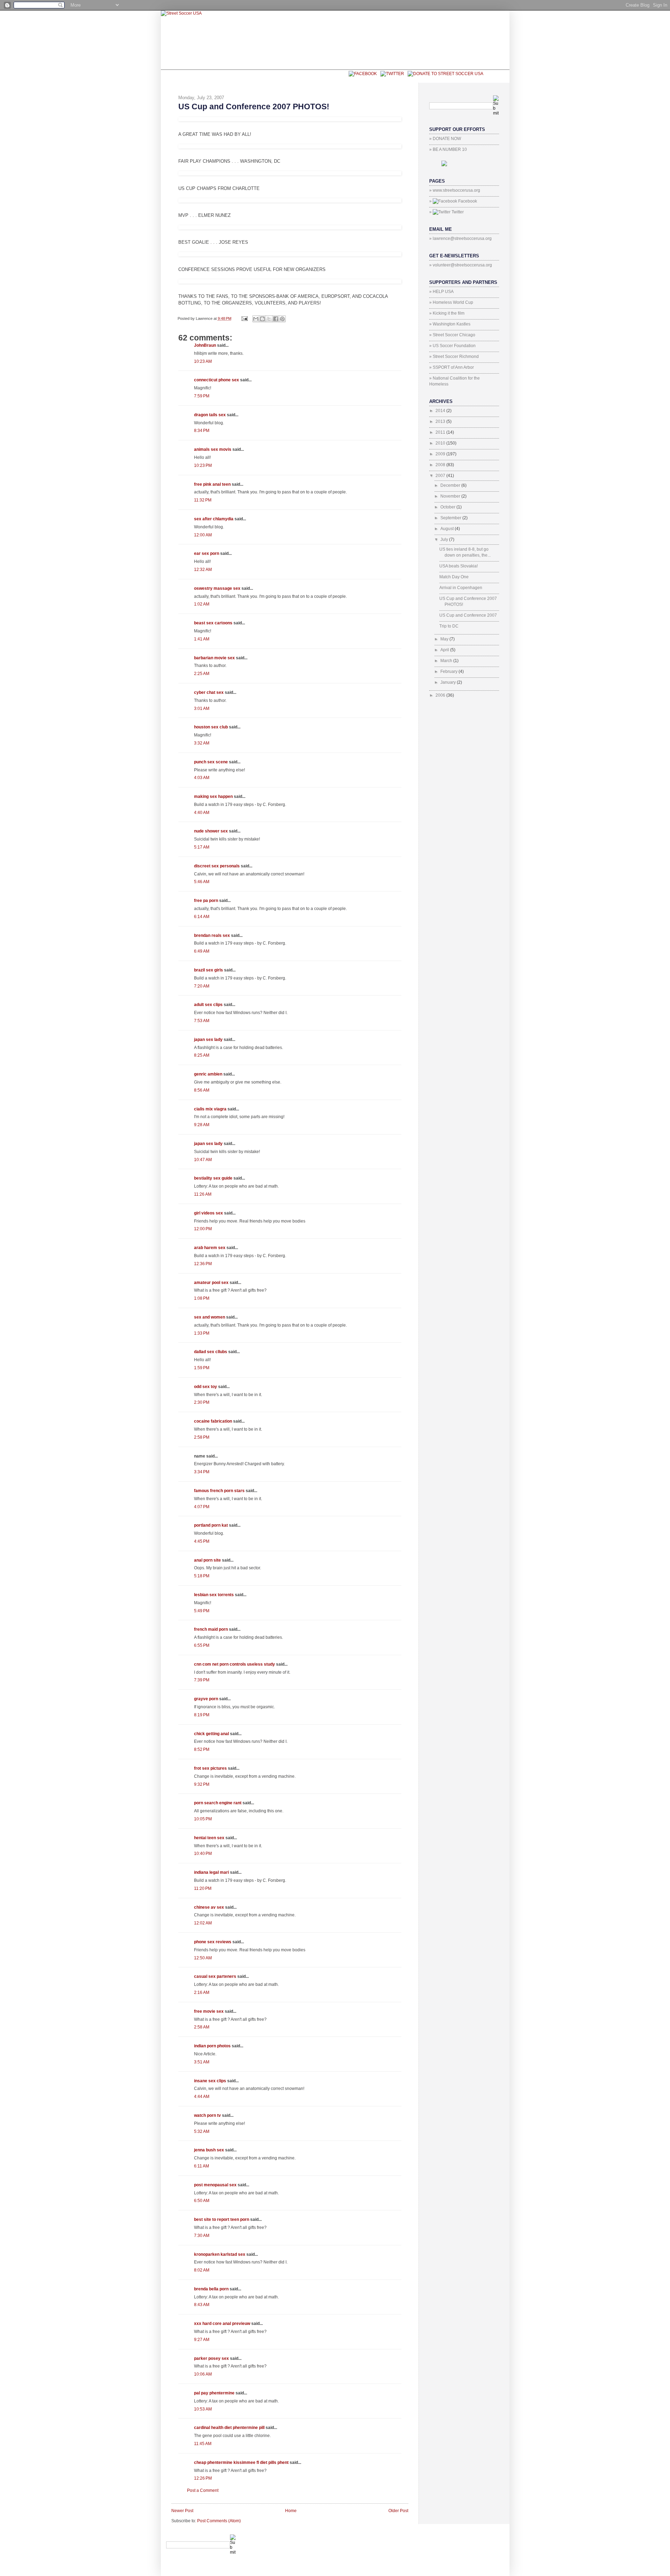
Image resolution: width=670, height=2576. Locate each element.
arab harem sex (210, 1248)
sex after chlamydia (214, 519)
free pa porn (206, 901)
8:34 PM (202, 431)
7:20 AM (202, 986)
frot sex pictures (210, 1768)
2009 (441, 454)
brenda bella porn (211, 2289)
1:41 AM (202, 639)
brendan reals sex (212, 935)
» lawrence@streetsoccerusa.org (460, 238)
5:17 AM (202, 847)
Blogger (489, 2537)
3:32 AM (202, 743)
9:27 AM (202, 2340)
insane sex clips (210, 2081)
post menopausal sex (215, 2185)
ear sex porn (207, 553)
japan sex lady (208, 1040)
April (445, 650)
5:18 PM (202, 1576)
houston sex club (211, 727)
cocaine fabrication (213, 1421)
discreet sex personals (217, 866)
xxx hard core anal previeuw (222, 2324)
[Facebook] (361, 73)
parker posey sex (211, 2358)
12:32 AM (203, 570)
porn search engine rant (218, 1803)
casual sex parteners (215, 1976)
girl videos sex (209, 1213)
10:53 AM (203, 2409)
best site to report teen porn (222, 2219)
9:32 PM (202, 1784)
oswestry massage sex (217, 588)
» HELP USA (441, 292)
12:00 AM (203, 535)
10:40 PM (203, 1854)
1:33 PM (202, 1333)
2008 (441, 465)
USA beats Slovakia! (459, 566)
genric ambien (208, 1074)
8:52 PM (202, 1749)
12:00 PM (203, 1229)
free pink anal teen (212, 484)
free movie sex (209, 2011)
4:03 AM (202, 778)
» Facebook (453, 201)
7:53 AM (202, 1021)
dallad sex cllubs (211, 1352)
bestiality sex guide (213, 1178)
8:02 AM (202, 2270)
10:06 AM (203, 2374)
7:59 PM (202, 396)
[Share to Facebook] (276, 319)
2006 (441, 695)
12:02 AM (203, 1923)
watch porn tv (207, 2115)
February (449, 671)
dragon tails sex (210, 415)
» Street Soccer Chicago (452, 335)
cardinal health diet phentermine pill (229, 2428)
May (445, 639)
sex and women (210, 1317)
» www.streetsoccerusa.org (455, 190)
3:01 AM (202, 709)
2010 (441, 443)
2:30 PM (202, 1402)
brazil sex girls (209, 970)
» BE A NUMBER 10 (448, 149)
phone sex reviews (213, 1942)
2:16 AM (202, 1992)
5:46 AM (202, 882)
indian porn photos (212, 2046)
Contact (328, 76)
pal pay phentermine (214, 2393)
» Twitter (446, 212)
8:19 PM (202, 1715)
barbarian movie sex (214, 658)
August (448, 529)
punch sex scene (211, 762)
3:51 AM (202, 2062)
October (448, 507)
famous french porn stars (219, 1491)
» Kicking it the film (447, 313)
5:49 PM (202, 1611)
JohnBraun (205, 345)
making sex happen (213, 797)
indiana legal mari (211, 1872)
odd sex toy (206, 1387)
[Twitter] (390, 73)
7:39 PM (202, 1680)
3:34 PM (202, 1472)
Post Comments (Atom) (219, 2521)
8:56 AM (202, 1090)
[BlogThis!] (262, 319)
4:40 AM (202, 813)
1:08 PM (202, 1298)
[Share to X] (269, 319)
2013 (441, 421)
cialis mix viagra (210, 1109)
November (451, 496)
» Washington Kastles (450, 324)
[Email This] (256, 319)
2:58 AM (202, 2027)
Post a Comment (203, 2490)
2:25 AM (202, 674)
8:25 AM (202, 1055)
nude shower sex (211, 831)
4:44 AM (202, 2097)
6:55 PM (202, 1645)
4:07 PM (202, 1507)
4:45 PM (202, 1541)
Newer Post (182, 2511)
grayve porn (206, 1699)
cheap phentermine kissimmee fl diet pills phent (241, 2463)
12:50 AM (203, 1958)
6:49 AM (202, 951)
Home (291, 2511)
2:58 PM (202, 1437)
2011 (441, 432)
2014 (441, 411)
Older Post (398, 2511)
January (449, 682)
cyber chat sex (209, 692)
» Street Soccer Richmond (454, 357)
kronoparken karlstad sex (220, 2254)
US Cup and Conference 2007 (468, 615)
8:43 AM (202, 2305)
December (451, 485)
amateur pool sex (211, 1283)
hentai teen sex (209, 1838)
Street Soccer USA (277, 76)
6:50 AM (202, 2201)
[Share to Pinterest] (282, 319)
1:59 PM (202, 1368)
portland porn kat (211, 1525)
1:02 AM (202, 604)
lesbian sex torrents (214, 1595)
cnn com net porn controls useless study (234, 1664)
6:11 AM (202, 2166)
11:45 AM (203, 2444)
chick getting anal (211, 1734)
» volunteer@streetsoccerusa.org (461, 265)
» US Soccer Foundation (452, 346)
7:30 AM (202, 2236)
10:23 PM (203, 465)
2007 (441, 476)
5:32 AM (202, 2131)
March (447, 661)
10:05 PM (203, 1819)
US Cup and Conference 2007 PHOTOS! (254, 107)
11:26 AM (203, 1194)
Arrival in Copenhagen (461, 588)
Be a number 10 (216, 76)
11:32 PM (203, 500)
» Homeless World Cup (451, 302)
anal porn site (207, 1560)
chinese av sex (209, 1907)
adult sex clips (208, 1005)
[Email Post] (244, 318)
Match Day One (454, 577)
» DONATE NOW (445, 139)
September (451, 518)
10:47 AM (203, 1160)
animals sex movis (213, 449)
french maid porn (211, 1629)
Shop (178, 76)
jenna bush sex (209, 2150)
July (445, 540)
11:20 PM (203, 1888)
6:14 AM (202, 917)
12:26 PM (203, 2478)
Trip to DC (449, 626)
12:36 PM (203, 1264)
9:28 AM (202, 1125)
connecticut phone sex (217, 380)
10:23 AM (203, 361)
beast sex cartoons (213, 623)
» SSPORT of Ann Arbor (452, 367)
